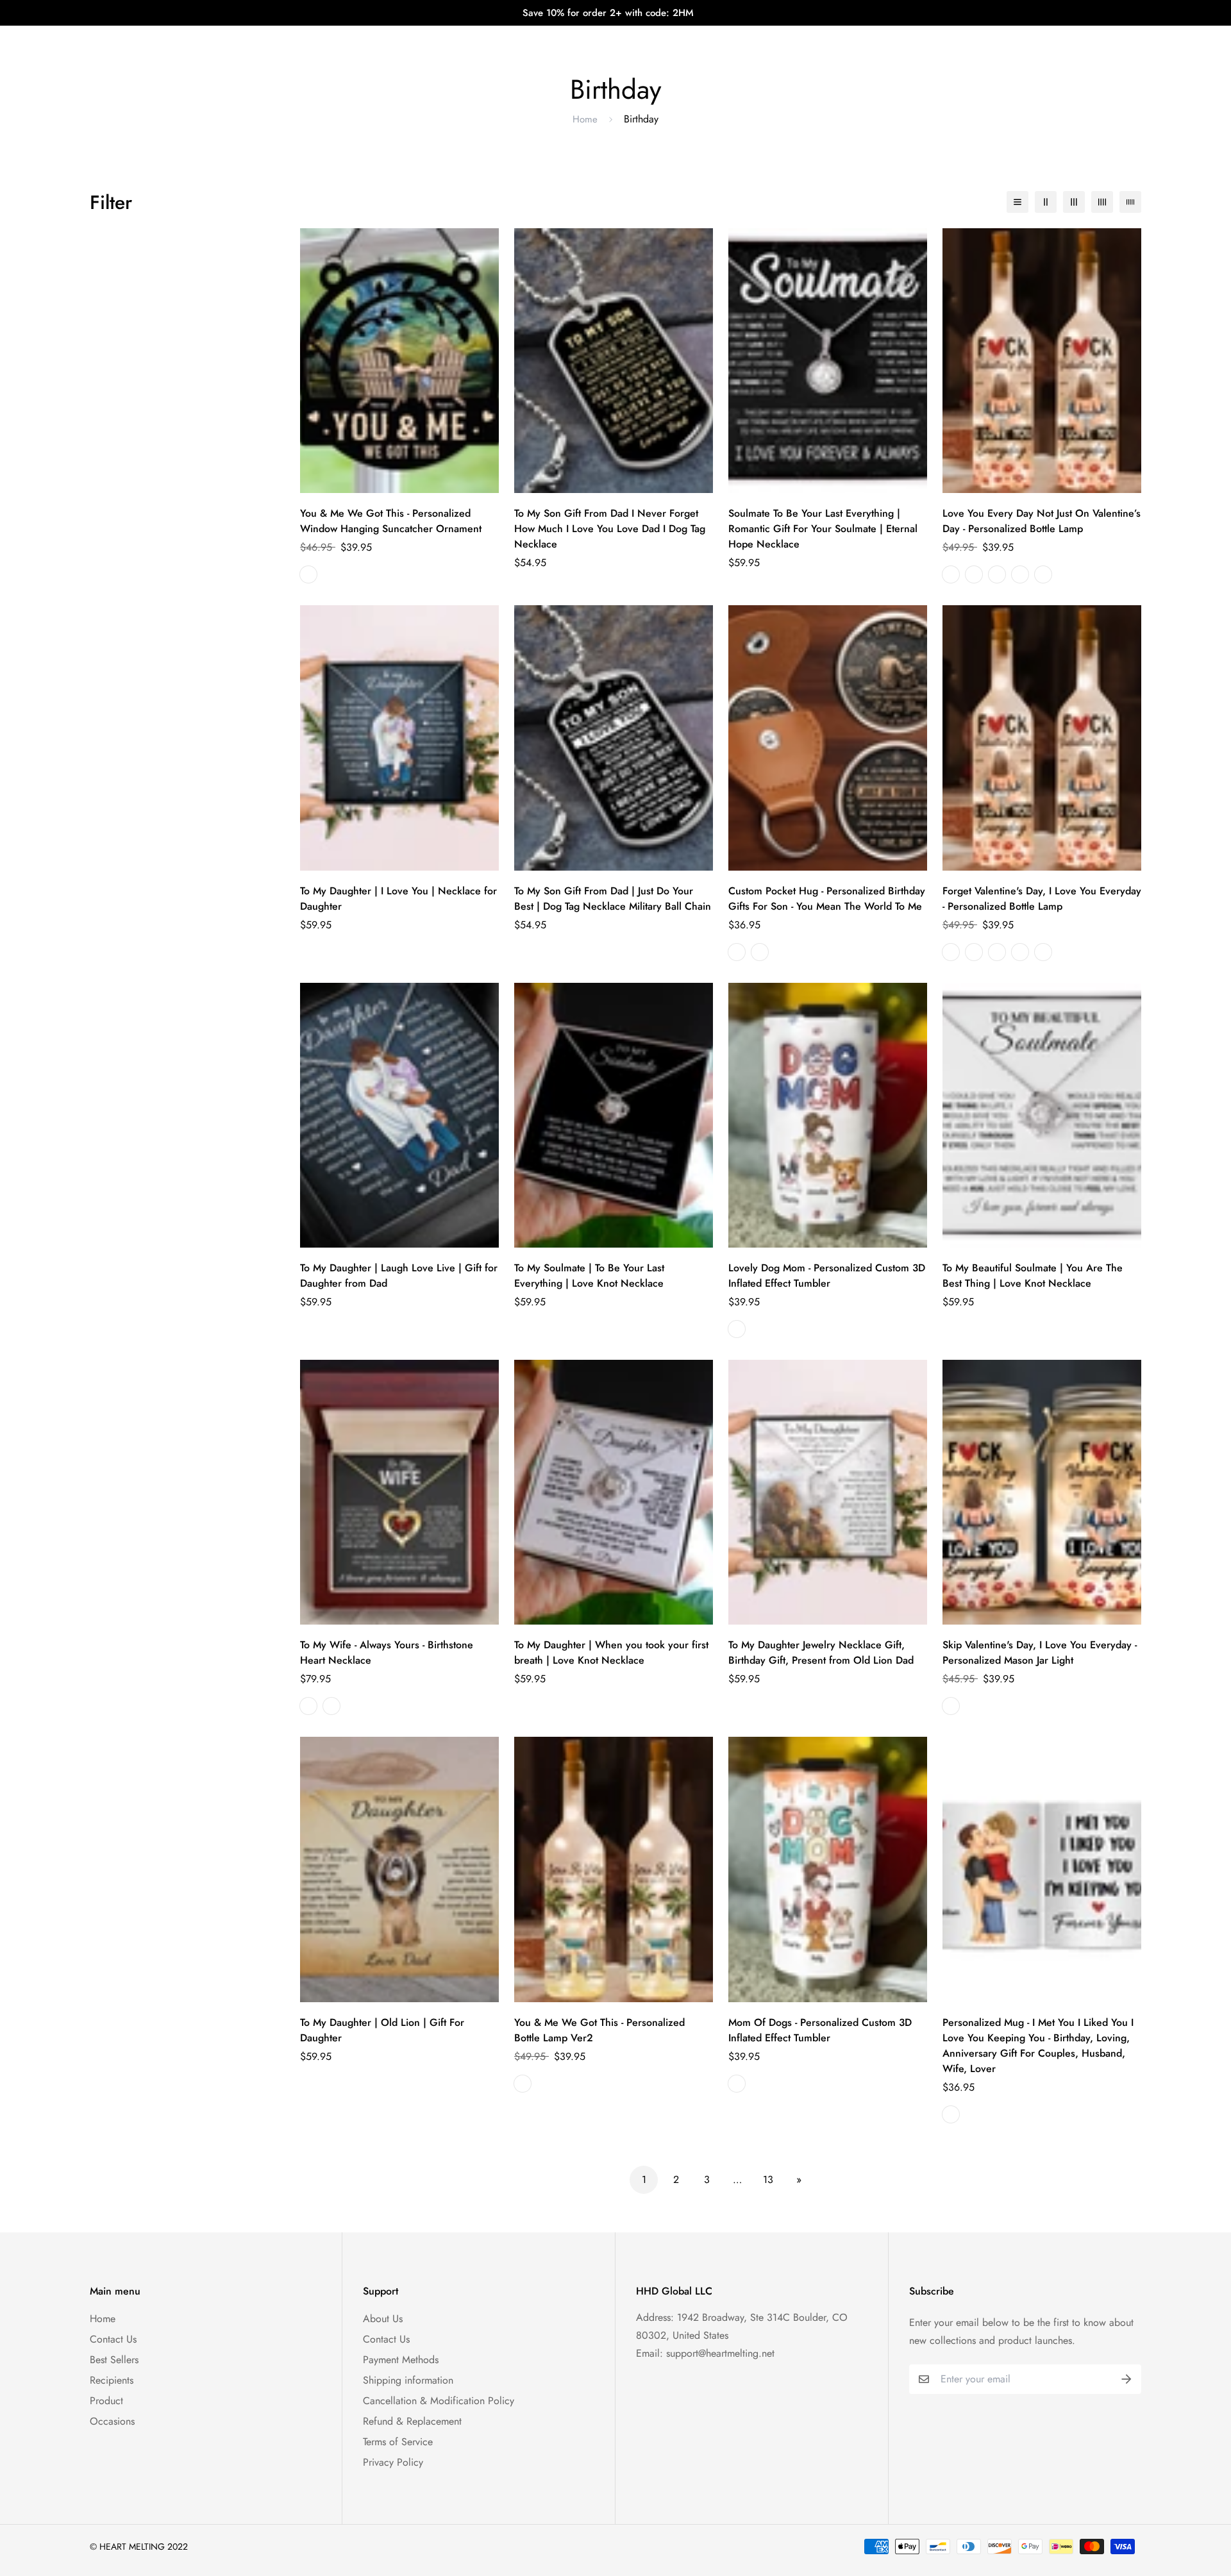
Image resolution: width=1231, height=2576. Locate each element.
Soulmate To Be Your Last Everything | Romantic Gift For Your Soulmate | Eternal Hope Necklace (823, 529)
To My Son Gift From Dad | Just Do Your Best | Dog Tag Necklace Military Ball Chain (613, 899)
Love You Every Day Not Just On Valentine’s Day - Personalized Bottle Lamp (1042, 521)
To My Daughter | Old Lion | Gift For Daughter (382, 2030)
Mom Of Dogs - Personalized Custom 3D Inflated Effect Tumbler (820, 2030)
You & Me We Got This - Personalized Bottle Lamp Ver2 (599, 2030)
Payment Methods (401, 2360)
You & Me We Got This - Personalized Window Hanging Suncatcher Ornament (391, 521)
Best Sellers (114, 2360)
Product (106, 2401)
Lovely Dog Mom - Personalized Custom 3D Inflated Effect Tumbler (827, 1275)
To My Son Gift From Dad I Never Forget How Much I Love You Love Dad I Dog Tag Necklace (610, 529)
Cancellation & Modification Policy (439, 2401)
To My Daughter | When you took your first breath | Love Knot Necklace (611, 1652)
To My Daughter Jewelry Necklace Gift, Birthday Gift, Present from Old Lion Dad (821, 1652)
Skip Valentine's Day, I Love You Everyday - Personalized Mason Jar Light (1040, 1652)
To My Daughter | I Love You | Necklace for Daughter (398, 899)
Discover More (727, 38)
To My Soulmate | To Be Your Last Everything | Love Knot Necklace (589, 1275)
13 (768, 2179)
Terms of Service (398, 2442)
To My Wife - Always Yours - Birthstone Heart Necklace (387, 1652)
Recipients (112, 2380)
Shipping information (408, 2380)
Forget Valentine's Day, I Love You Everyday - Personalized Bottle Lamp (1042, 899)
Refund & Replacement (412, 2421)
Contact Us (113, 2339)
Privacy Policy (393, 2462)
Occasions (112, 2421)
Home (585, 119)
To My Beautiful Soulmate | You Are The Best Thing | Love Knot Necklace (1033, 1275)
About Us (383, 2319)
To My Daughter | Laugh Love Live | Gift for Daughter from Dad (399, 1275)
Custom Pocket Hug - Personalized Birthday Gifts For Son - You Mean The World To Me (827, 899)
